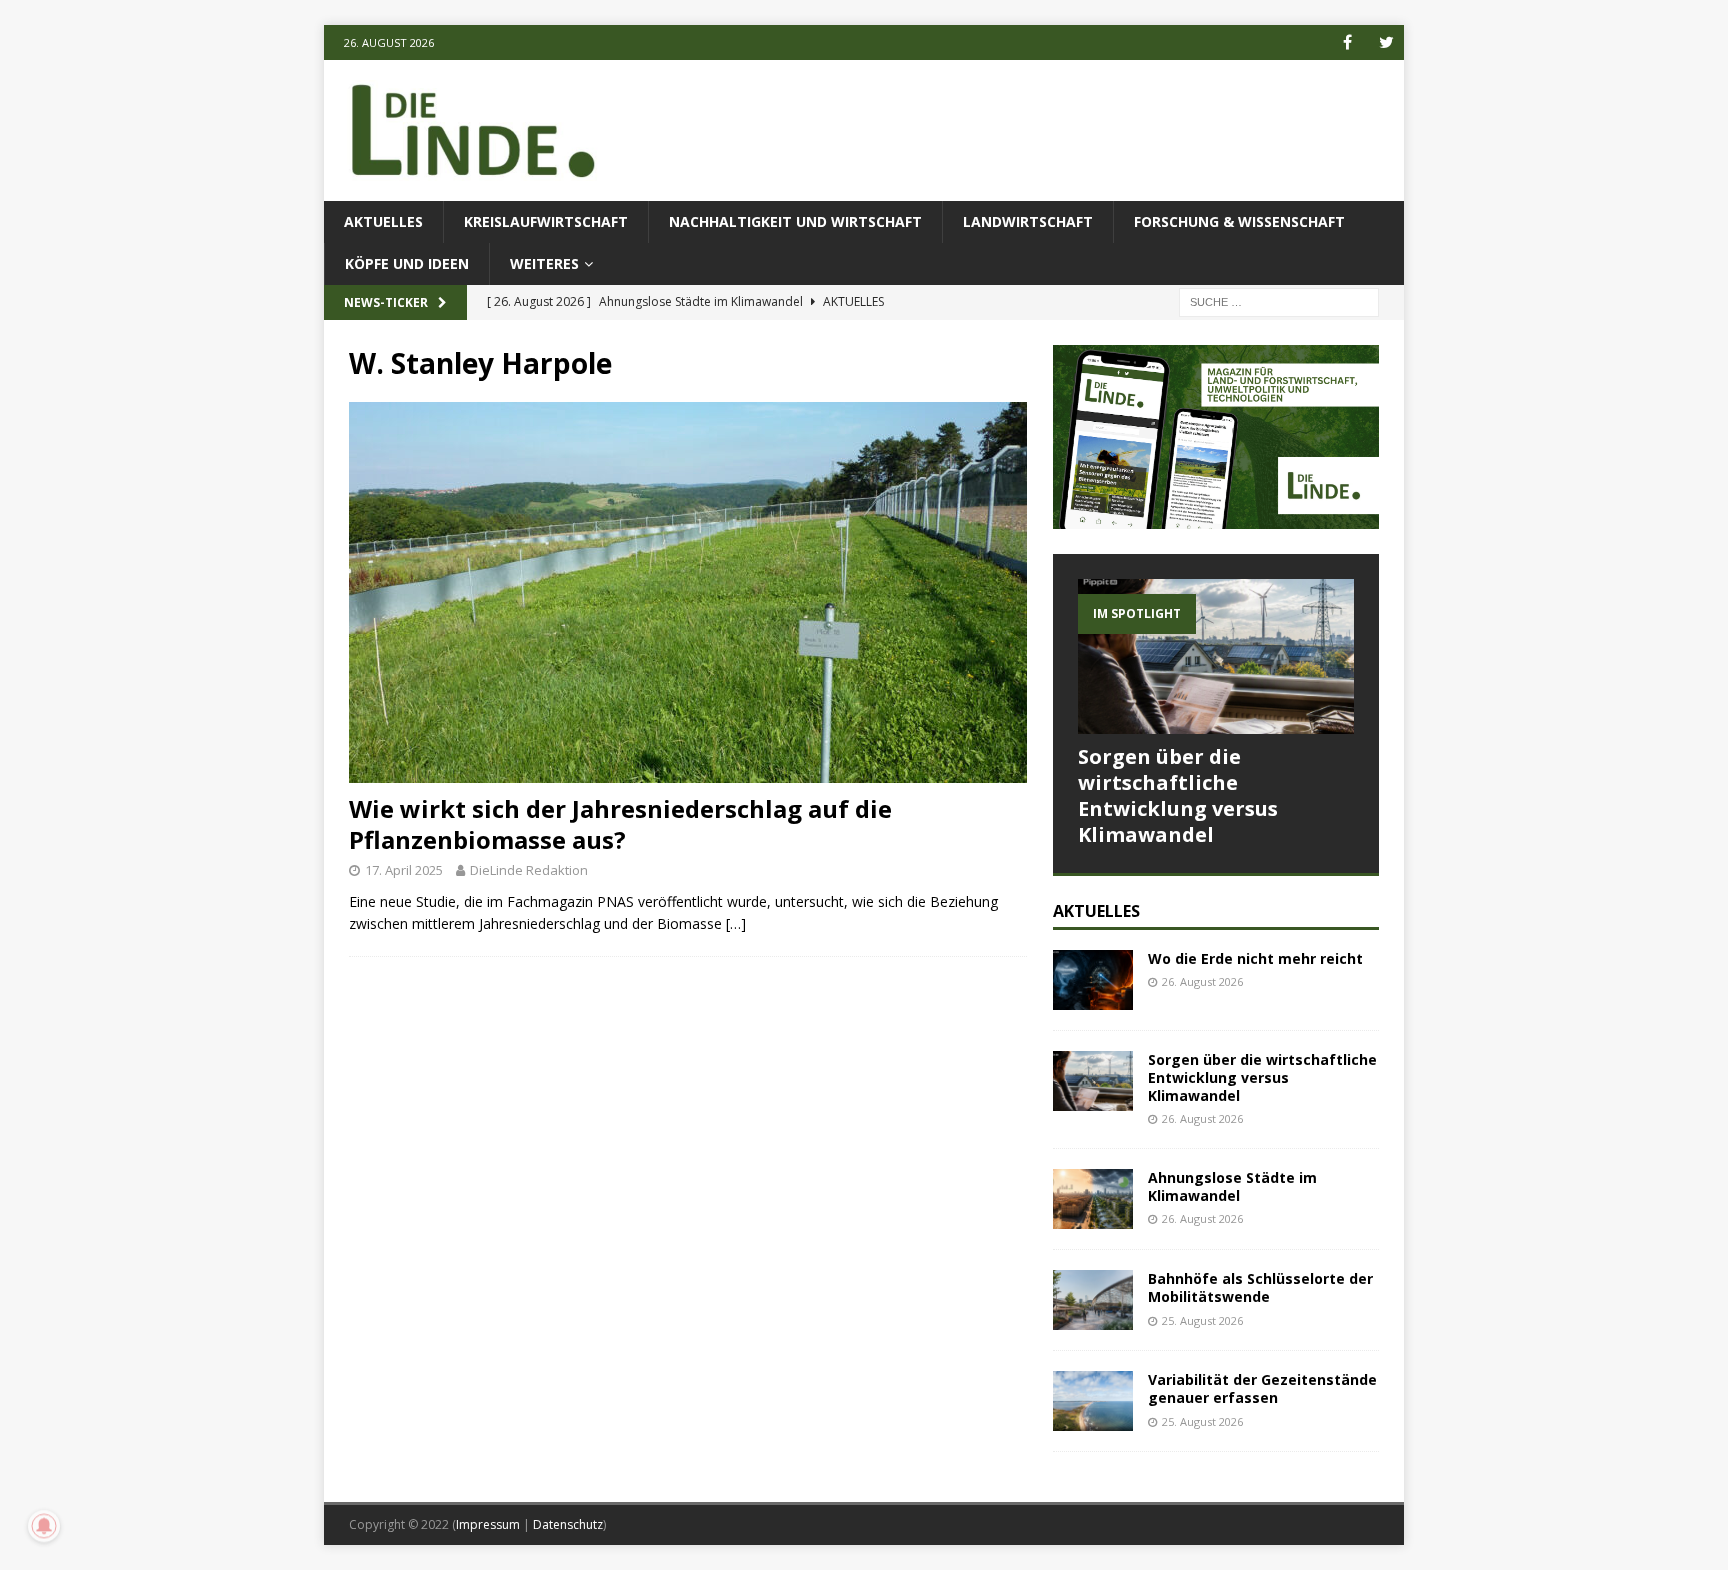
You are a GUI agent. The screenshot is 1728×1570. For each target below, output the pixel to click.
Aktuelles (383, 221)
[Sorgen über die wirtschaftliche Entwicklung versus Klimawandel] (1216, 656)
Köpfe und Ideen (407, 263)
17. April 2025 (404, 870)
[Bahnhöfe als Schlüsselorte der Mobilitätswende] (1093, 1300)
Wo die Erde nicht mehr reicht (1255, 958)
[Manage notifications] (44, 1526)
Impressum (488, 1524)
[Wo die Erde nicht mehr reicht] (1093, 980)
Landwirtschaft (1028, 221)
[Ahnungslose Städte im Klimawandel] (1093, 1199)
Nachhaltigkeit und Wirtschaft (795, 221)
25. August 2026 (1202, 1320)
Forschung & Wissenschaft (1239, 221)
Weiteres (544, 263)
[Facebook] (1347, 42)
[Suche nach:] (1279, 301)
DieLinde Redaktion (529, 870)
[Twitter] (1386, 42)
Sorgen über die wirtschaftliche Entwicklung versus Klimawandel (1178, 795)
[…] (736, 923)
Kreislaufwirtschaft (546, 221)
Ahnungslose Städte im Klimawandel (1232, 1186)
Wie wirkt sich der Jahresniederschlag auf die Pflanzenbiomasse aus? (620, 824)
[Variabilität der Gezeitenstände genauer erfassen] (1093, 1401)
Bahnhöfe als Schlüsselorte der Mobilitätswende (1260, 1287)
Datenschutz (568, 1524)
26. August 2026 (1202, 981)
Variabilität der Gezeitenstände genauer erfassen (1262, 1388)
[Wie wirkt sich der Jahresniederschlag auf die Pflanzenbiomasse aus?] (688, 592)
